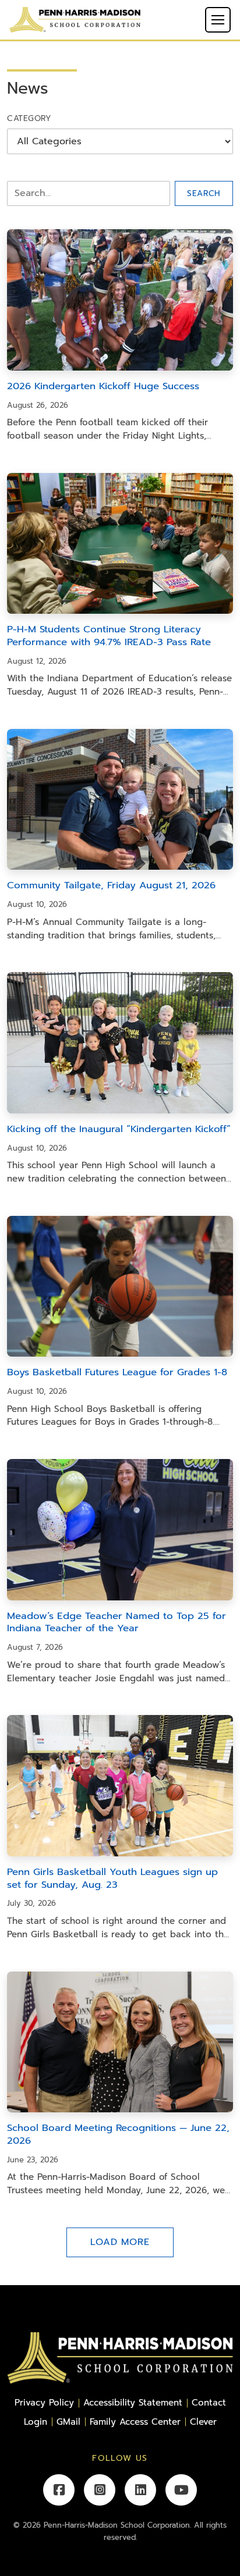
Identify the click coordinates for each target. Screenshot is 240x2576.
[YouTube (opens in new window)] (181, 2490)
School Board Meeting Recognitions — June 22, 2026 (118, 2134)
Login (36, 2422)
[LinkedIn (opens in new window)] (140, 2490)
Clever (203, 2422)
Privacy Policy (44, 2402)
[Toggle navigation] (218, 20)
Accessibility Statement (133, 2402)
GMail (68, 2422)
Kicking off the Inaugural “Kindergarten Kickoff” (119, 1129)
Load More (120, 2242)
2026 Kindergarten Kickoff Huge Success (103, 386)
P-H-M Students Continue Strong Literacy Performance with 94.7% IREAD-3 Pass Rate (109, 636)
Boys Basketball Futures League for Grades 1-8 (117, 1372)
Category (29, 118)
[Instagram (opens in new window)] (100, 2490)
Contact (209, 2402)
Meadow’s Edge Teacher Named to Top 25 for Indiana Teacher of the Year (117, 1622)
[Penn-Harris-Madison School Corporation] (75, 19)
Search (204, 193)
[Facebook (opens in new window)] (59, 2490)
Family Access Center (135, 2422)
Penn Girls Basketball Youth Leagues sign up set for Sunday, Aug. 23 (112, 1878)
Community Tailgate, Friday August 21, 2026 (111, 885)
